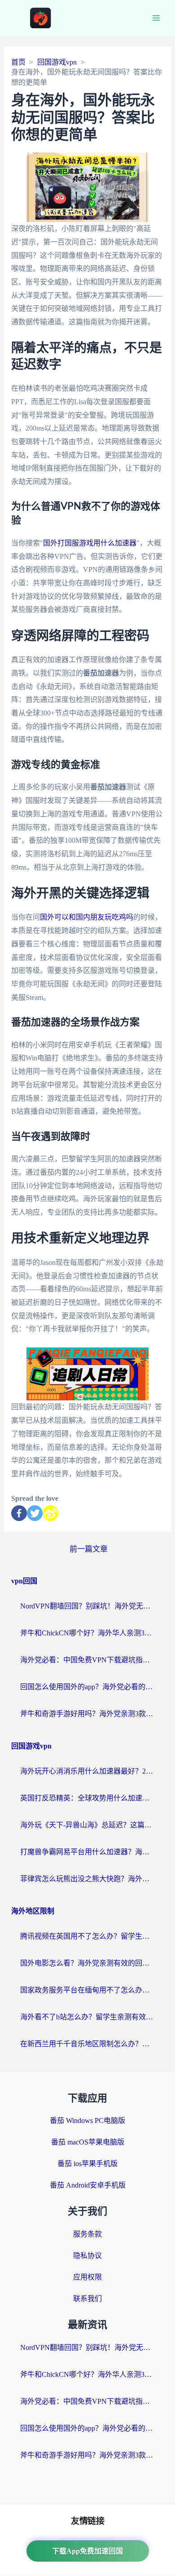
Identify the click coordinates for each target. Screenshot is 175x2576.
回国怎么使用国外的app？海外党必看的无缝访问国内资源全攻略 (87, 1687)
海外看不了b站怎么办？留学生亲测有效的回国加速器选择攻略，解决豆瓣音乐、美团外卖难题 (87, 2017)
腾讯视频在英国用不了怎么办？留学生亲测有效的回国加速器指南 (87, 1936)
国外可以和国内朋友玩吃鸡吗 (87, 917)
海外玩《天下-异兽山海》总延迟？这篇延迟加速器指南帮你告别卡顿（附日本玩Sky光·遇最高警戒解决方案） (87, 1825)
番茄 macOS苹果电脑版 (88, 2142)
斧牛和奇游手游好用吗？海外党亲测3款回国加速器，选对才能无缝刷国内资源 (87, 1714)
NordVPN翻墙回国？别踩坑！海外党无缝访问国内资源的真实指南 (87, 1606)
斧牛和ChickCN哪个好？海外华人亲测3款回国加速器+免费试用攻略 (87, 1633)
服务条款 (87, 2234)
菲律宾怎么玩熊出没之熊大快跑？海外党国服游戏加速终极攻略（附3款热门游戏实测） (87, 1879)
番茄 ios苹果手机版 (87, 2164)
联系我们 (87, 2299)
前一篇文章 (89, 1549)
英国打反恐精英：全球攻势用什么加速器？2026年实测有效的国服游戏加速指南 (87, 1798)
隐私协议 (87, 2256)
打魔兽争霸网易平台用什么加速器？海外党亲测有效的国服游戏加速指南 (87, 1852)
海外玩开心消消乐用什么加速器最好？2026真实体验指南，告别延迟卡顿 (87, 1771)
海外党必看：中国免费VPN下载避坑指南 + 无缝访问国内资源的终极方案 (87, 1660)
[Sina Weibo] (50, 1513)
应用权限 (87, 2277)
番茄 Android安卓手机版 (88, 2185)
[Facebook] (19, 1513)
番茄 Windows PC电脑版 (87, 2121)
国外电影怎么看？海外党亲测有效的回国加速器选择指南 (87, 1963)
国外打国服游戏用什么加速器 (90, 543)
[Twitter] (35, 1513)
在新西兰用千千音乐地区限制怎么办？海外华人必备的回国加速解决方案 (87, 2044)
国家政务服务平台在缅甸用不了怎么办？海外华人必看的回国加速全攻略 (87, 1990)
